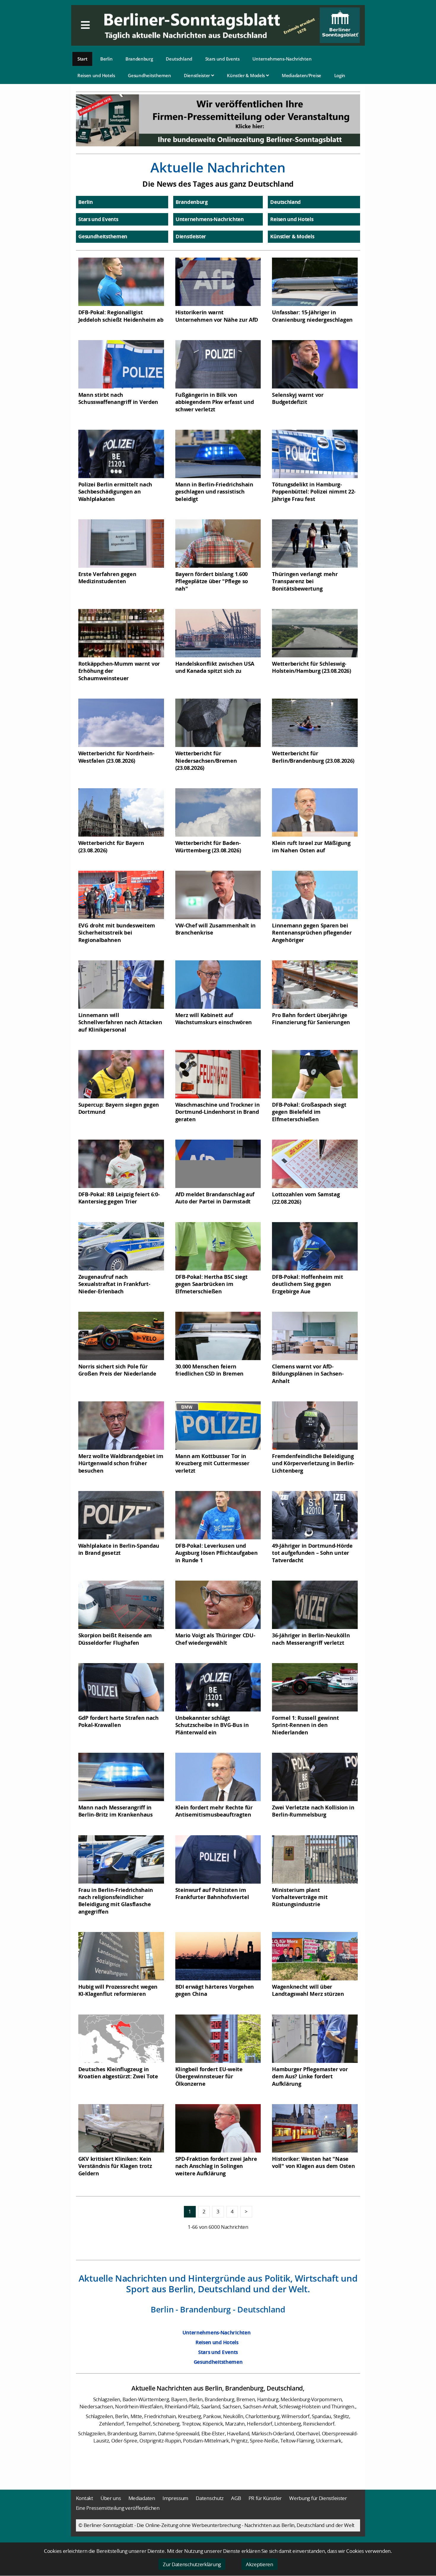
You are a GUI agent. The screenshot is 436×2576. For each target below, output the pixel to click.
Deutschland (179, 59)
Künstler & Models (246, 75)
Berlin (106, 59)
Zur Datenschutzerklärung (192, 2564)
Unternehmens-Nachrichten (282, 59)
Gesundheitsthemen (149, 75)
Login (340, 75)
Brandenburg (139, 59)
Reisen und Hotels (96, 75)
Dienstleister (198, 75)
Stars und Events (222, 59)
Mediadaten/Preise (301, 75)
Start (82, 59)
